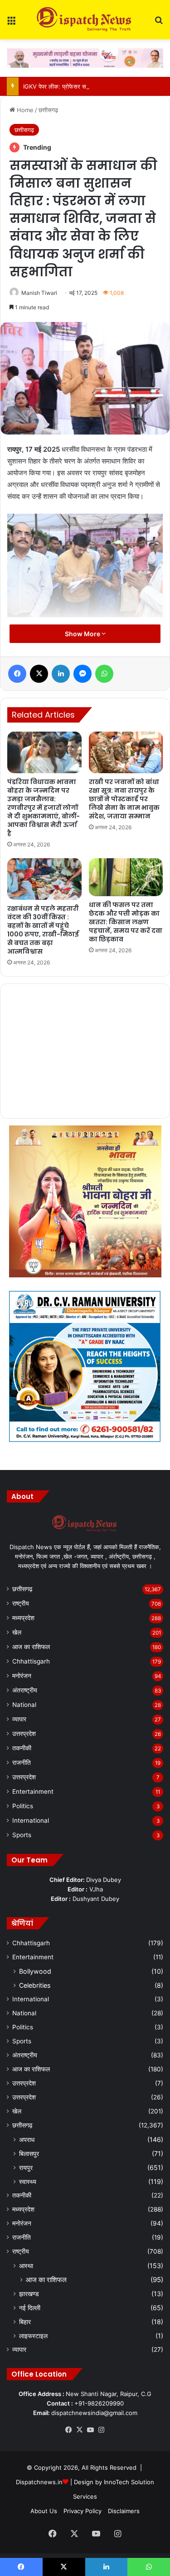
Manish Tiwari (39, 293)
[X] (80, 2430)
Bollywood (35, 1971)
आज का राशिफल (31, 1647)
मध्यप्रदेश (23, 1618)
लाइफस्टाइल (33, 2336)
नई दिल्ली (30, 2308)
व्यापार (19, 1719)
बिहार (25, 2322)
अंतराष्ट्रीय (25, 1690)
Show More (83, 634)
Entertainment (33, 1791)
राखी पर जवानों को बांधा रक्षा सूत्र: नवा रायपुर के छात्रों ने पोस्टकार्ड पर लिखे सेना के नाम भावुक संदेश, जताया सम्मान (124, 799)
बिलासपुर (29, 2153)
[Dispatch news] (85, 20)
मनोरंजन (22, 1676)
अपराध (27, 2139)
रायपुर (26, 2167)
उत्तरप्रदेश (24, 1734)
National (24, 1705)
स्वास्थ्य (28, 2181)
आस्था (26, 2266)
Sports (22, 1835)
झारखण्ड (29, 2294)
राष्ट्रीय (21, 1603)
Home (24, 110)
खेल (17, 1632)
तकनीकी (22, 1748)
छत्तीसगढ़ (48, 110)
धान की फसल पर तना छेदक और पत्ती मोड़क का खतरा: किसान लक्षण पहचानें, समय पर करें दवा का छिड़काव (126, 922)
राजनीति (22, 1763)
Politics (23, 1806)
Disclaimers (124, 2511)
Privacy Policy (83, 2511)
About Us (44, 2511)
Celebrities (35, 1985)
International (31, 1820)
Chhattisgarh (31, 1661)
